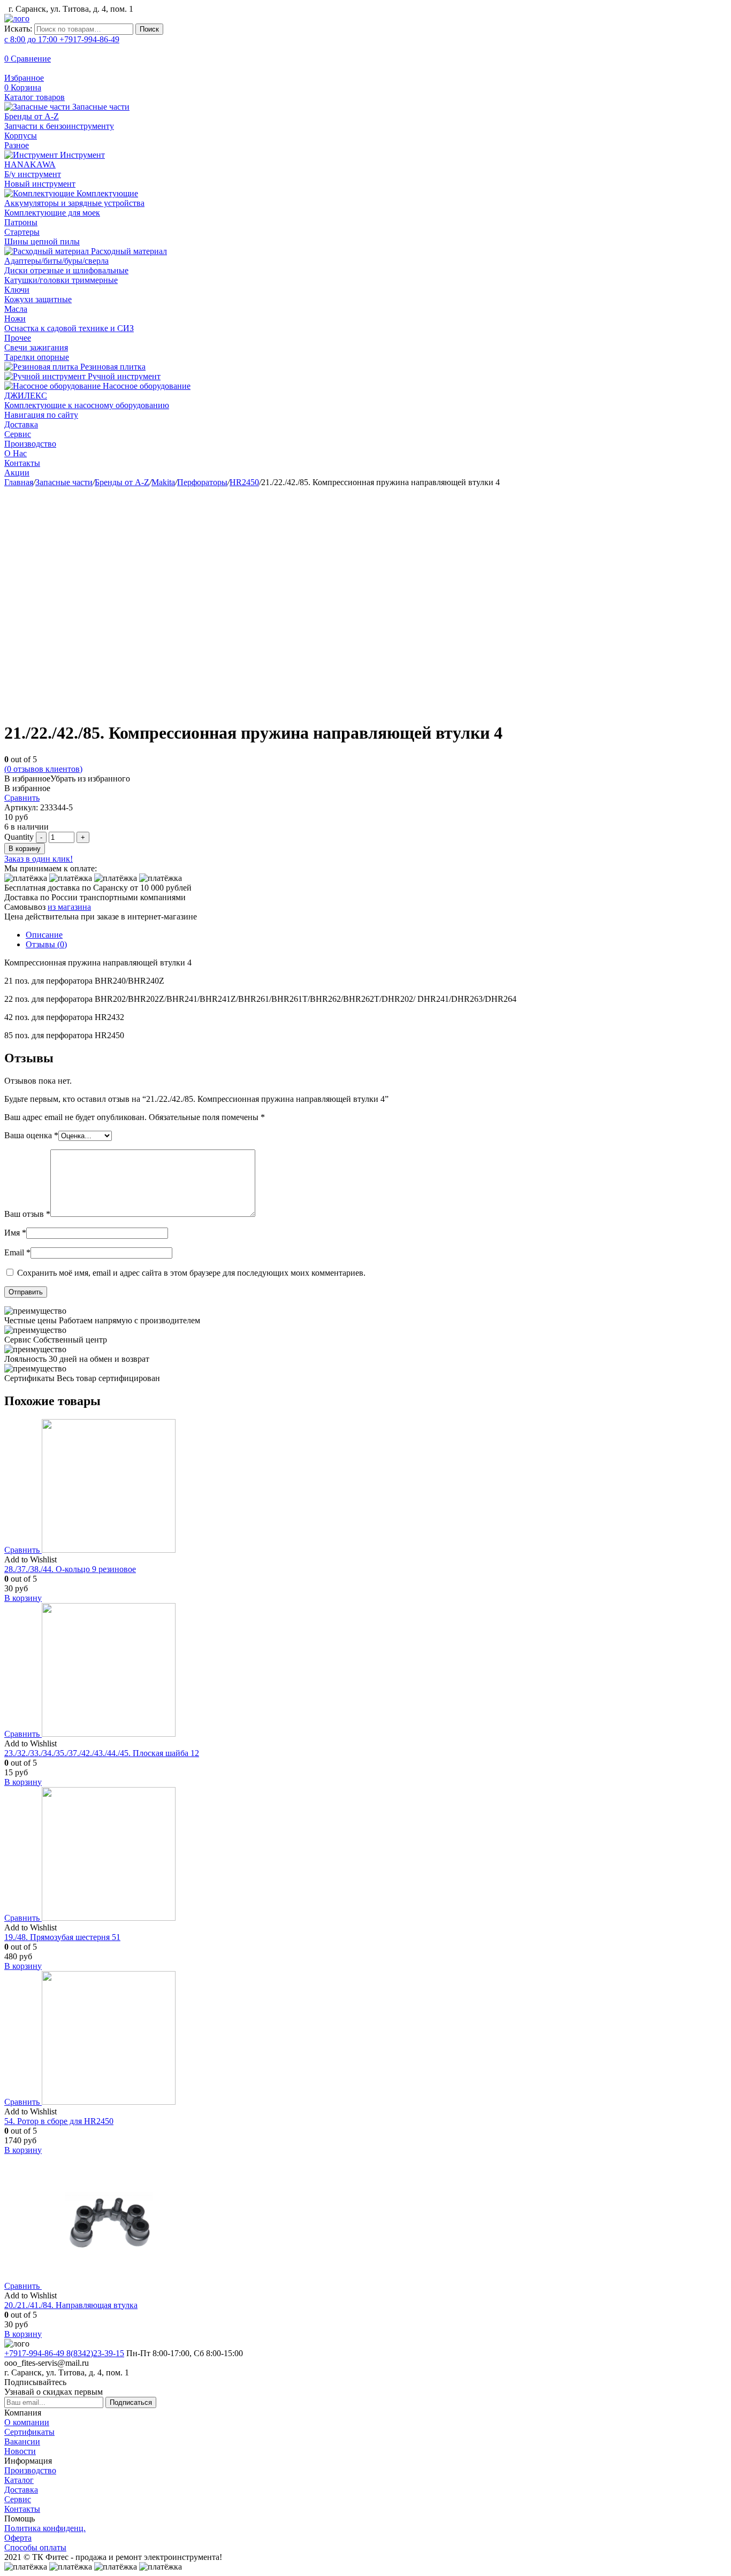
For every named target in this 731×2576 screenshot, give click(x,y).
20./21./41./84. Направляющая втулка (71, 2305)
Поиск (149, 29)
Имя (15, 1233)
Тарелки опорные (37, 357)
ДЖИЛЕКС (26, 396)
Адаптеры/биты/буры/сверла (56, 261)
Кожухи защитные (38, 299)
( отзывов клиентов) (43, 769)
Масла (16, 309)
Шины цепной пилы (42, 241)
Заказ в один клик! (39, 859)
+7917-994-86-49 (62, 39)
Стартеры (22, 232)
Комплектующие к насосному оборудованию (87, 405)
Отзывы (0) (46, 944)
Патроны (21, 222)
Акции (17, 473)
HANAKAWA (30, 164)
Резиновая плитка (112, 367)
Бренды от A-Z (32, 116)
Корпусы (21, 136)
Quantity (19, 837)
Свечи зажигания (36, 347)
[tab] (376, 935)
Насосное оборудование (146, 386)
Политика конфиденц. (45, 2528)
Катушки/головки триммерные (61, 280)
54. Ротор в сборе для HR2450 (59, 2121)
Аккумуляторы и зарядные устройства (74, 203)
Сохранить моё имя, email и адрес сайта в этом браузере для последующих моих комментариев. (191, 1273)
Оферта (18, 2538)
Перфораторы (202, 482)
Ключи (17, 290)
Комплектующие (106, 193)
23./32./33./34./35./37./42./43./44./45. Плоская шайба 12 (102, 1753)
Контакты (22, 463)
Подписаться (131, 2402)
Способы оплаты (35, 2547)
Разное (17, 145)
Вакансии (22, 2441)
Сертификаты (29, 2432)
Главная (19, 482)
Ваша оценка (31, 1135)
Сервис (18, 434)
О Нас (16, 453)
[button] (67, 779)
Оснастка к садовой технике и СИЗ (69, 328)
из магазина (69, 907)
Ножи (15, 319)
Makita (163, 482)
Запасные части (100, 107)
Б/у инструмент (33, 174)
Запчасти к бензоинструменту (59, 126)
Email (17, 1252)
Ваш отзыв (27, 1214)
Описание (44, 935)
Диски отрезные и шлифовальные (66, 270)
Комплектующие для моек (52, 213)
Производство (30, 444)
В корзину (25, 849)
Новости (20, 2451)
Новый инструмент (40, 184)
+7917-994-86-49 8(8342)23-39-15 (64, 2353)
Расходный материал (128, 251)
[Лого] (17, 18)
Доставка (21, 424)
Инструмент (81, 155)
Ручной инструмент (123, 376)
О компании (27, 2422)
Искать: (18, 29)
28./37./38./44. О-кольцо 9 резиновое (70, 1569)
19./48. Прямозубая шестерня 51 (62, 1937)
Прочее (18, 338)
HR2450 (244, 482)
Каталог (19, 2480)
